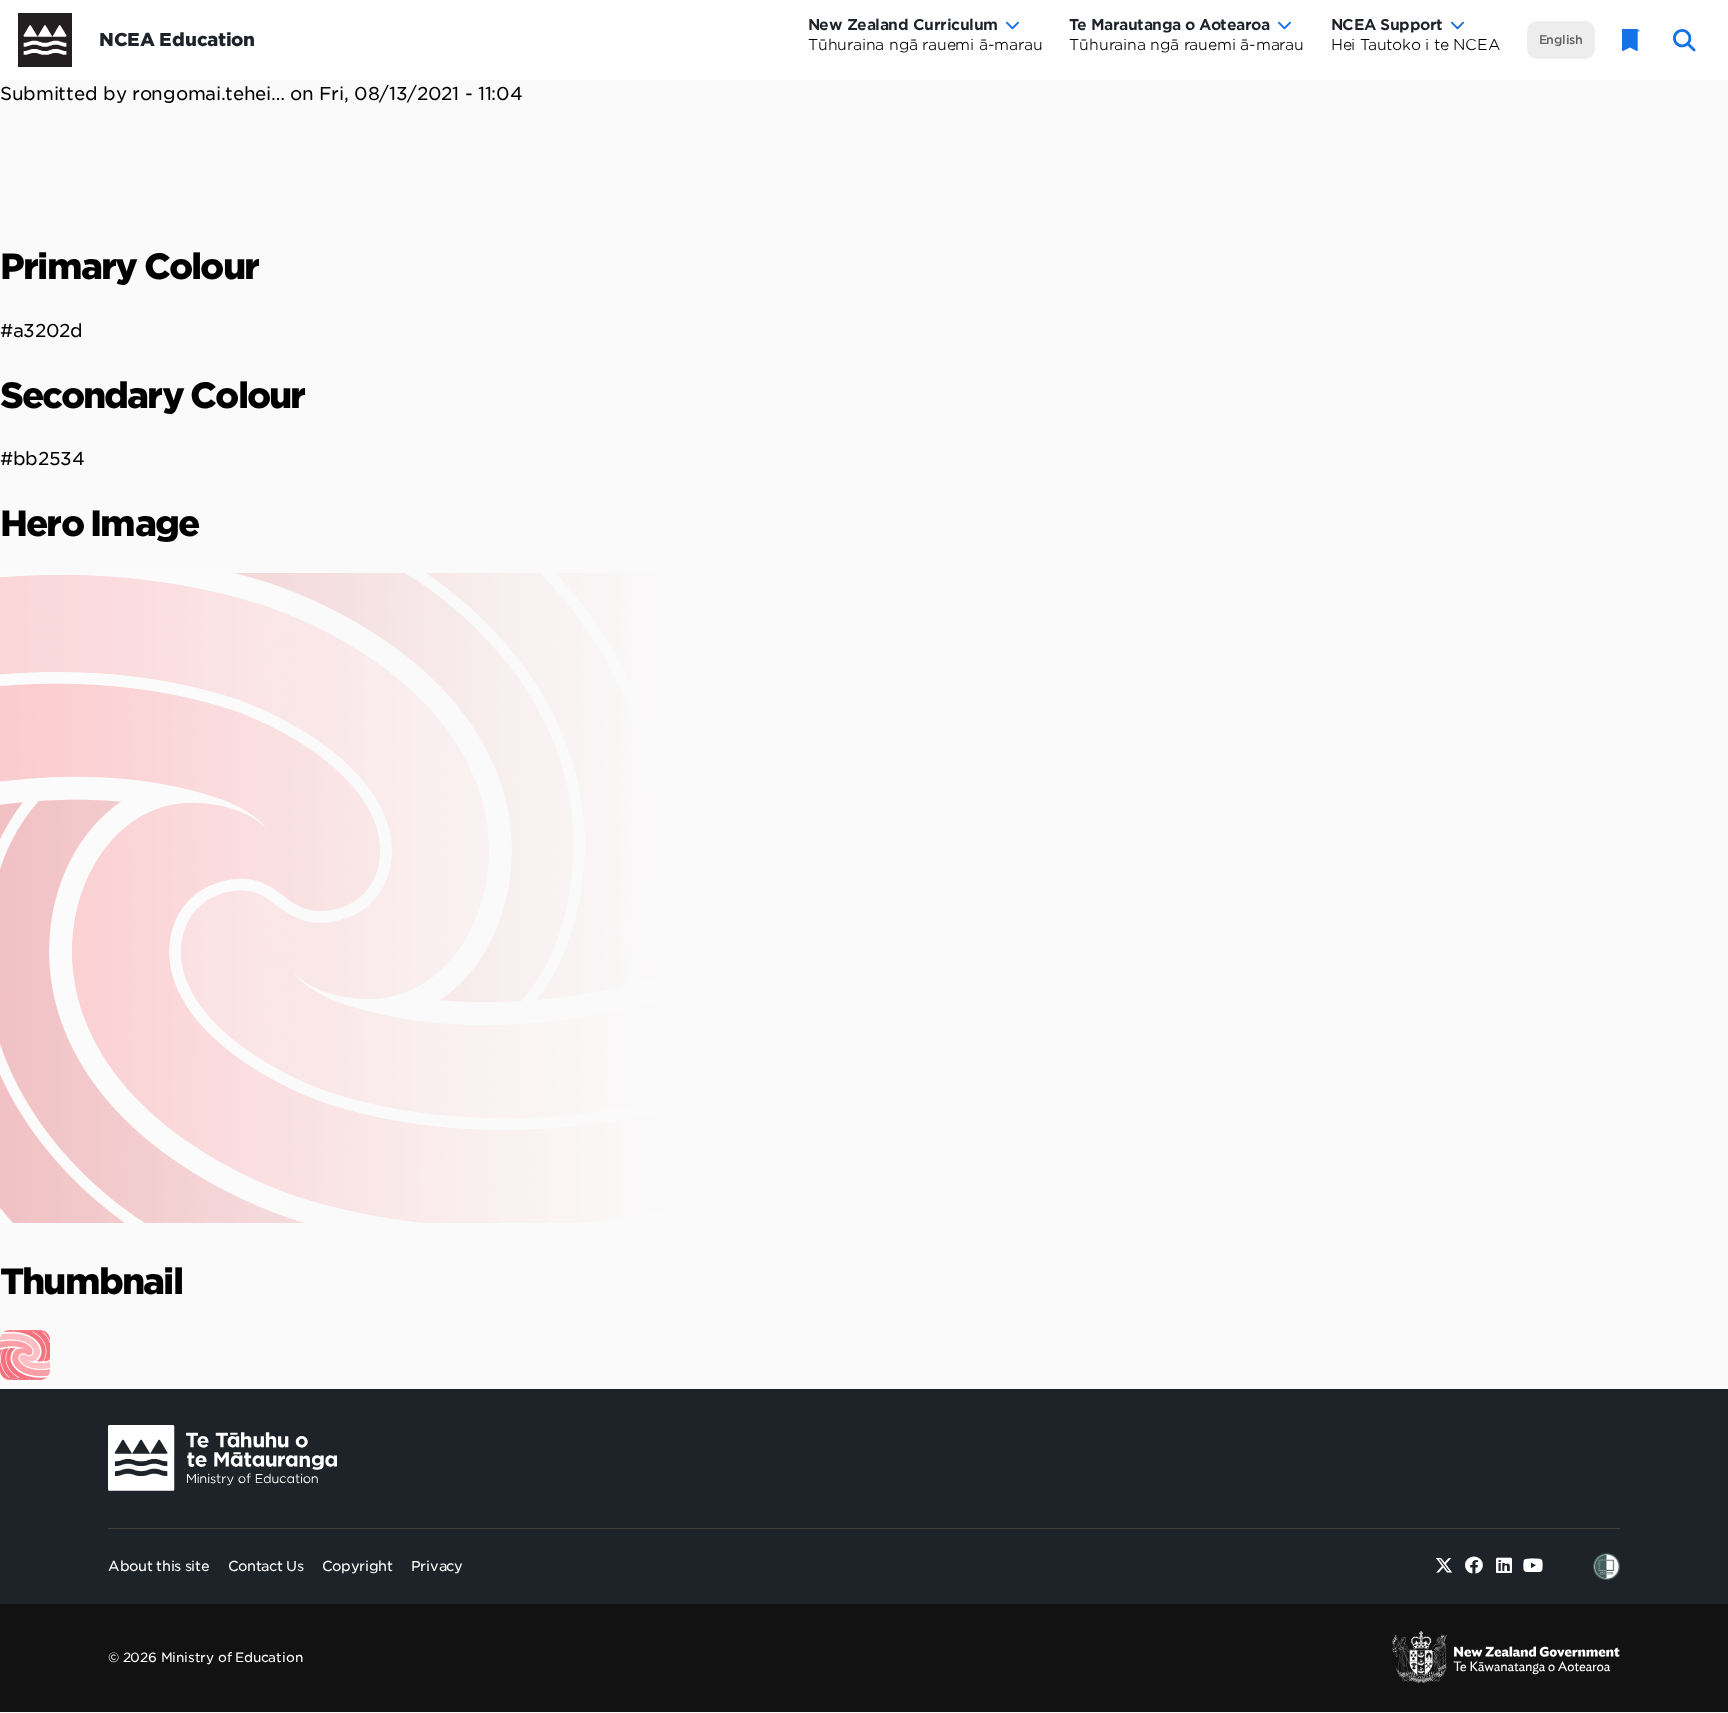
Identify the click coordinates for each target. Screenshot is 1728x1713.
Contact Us (266, 1566)
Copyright (357, 1566)
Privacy (437, 1566)
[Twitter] (1444, 1566)
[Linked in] (1503, 1566)
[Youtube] (1533, 1566)
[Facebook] (1474, 1566)
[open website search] (1684, 40)
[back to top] (1664, 1508)
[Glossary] (1631, 40)
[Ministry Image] (222, 1458)
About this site (159, 1566)
